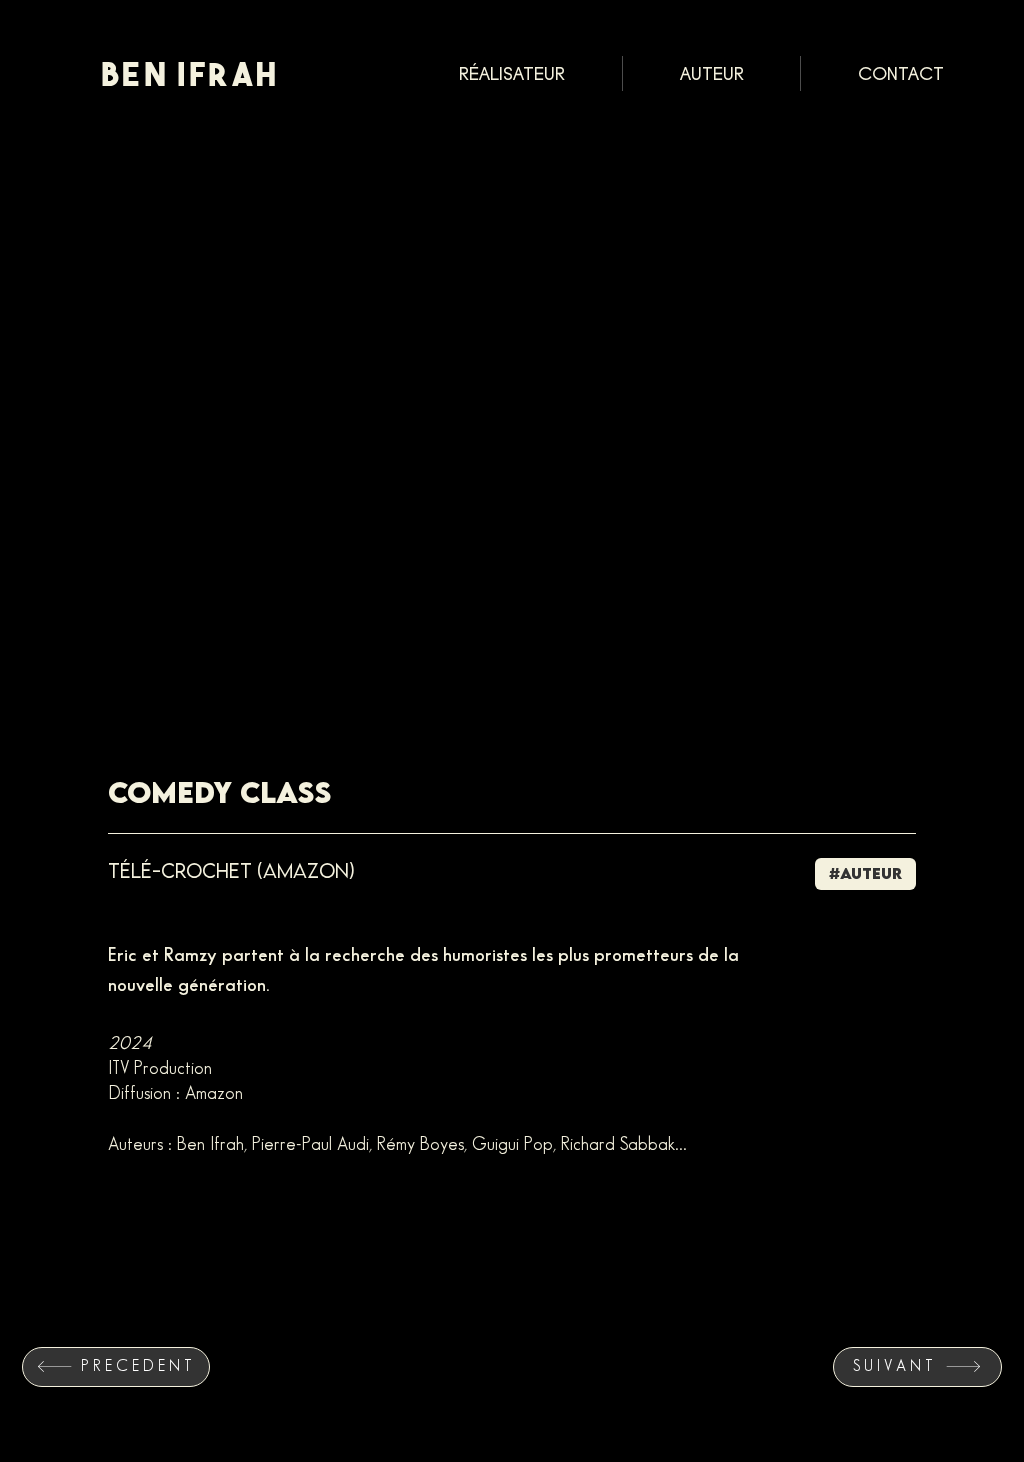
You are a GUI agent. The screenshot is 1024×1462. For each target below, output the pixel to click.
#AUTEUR (865, 873)
